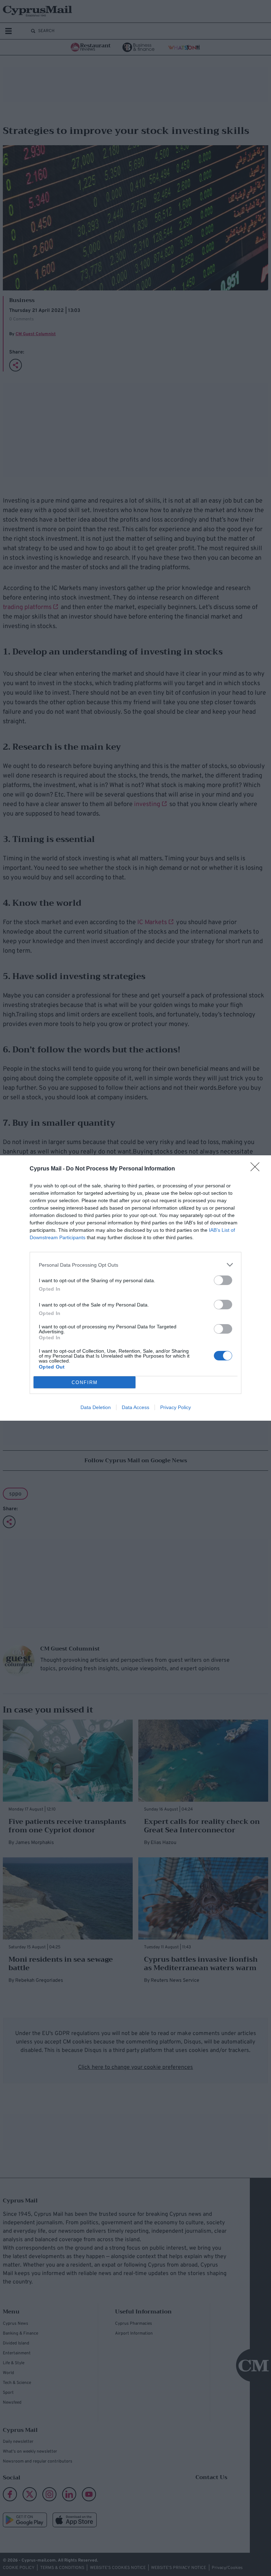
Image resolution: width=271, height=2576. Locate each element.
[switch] (223, 1280)
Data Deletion (96, 1407)
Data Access (135, 1407)
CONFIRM (85, 1382)
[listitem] (135, 1265)
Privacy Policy (176, 1407)
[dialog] (135, 1288)
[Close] (257, 1169)
